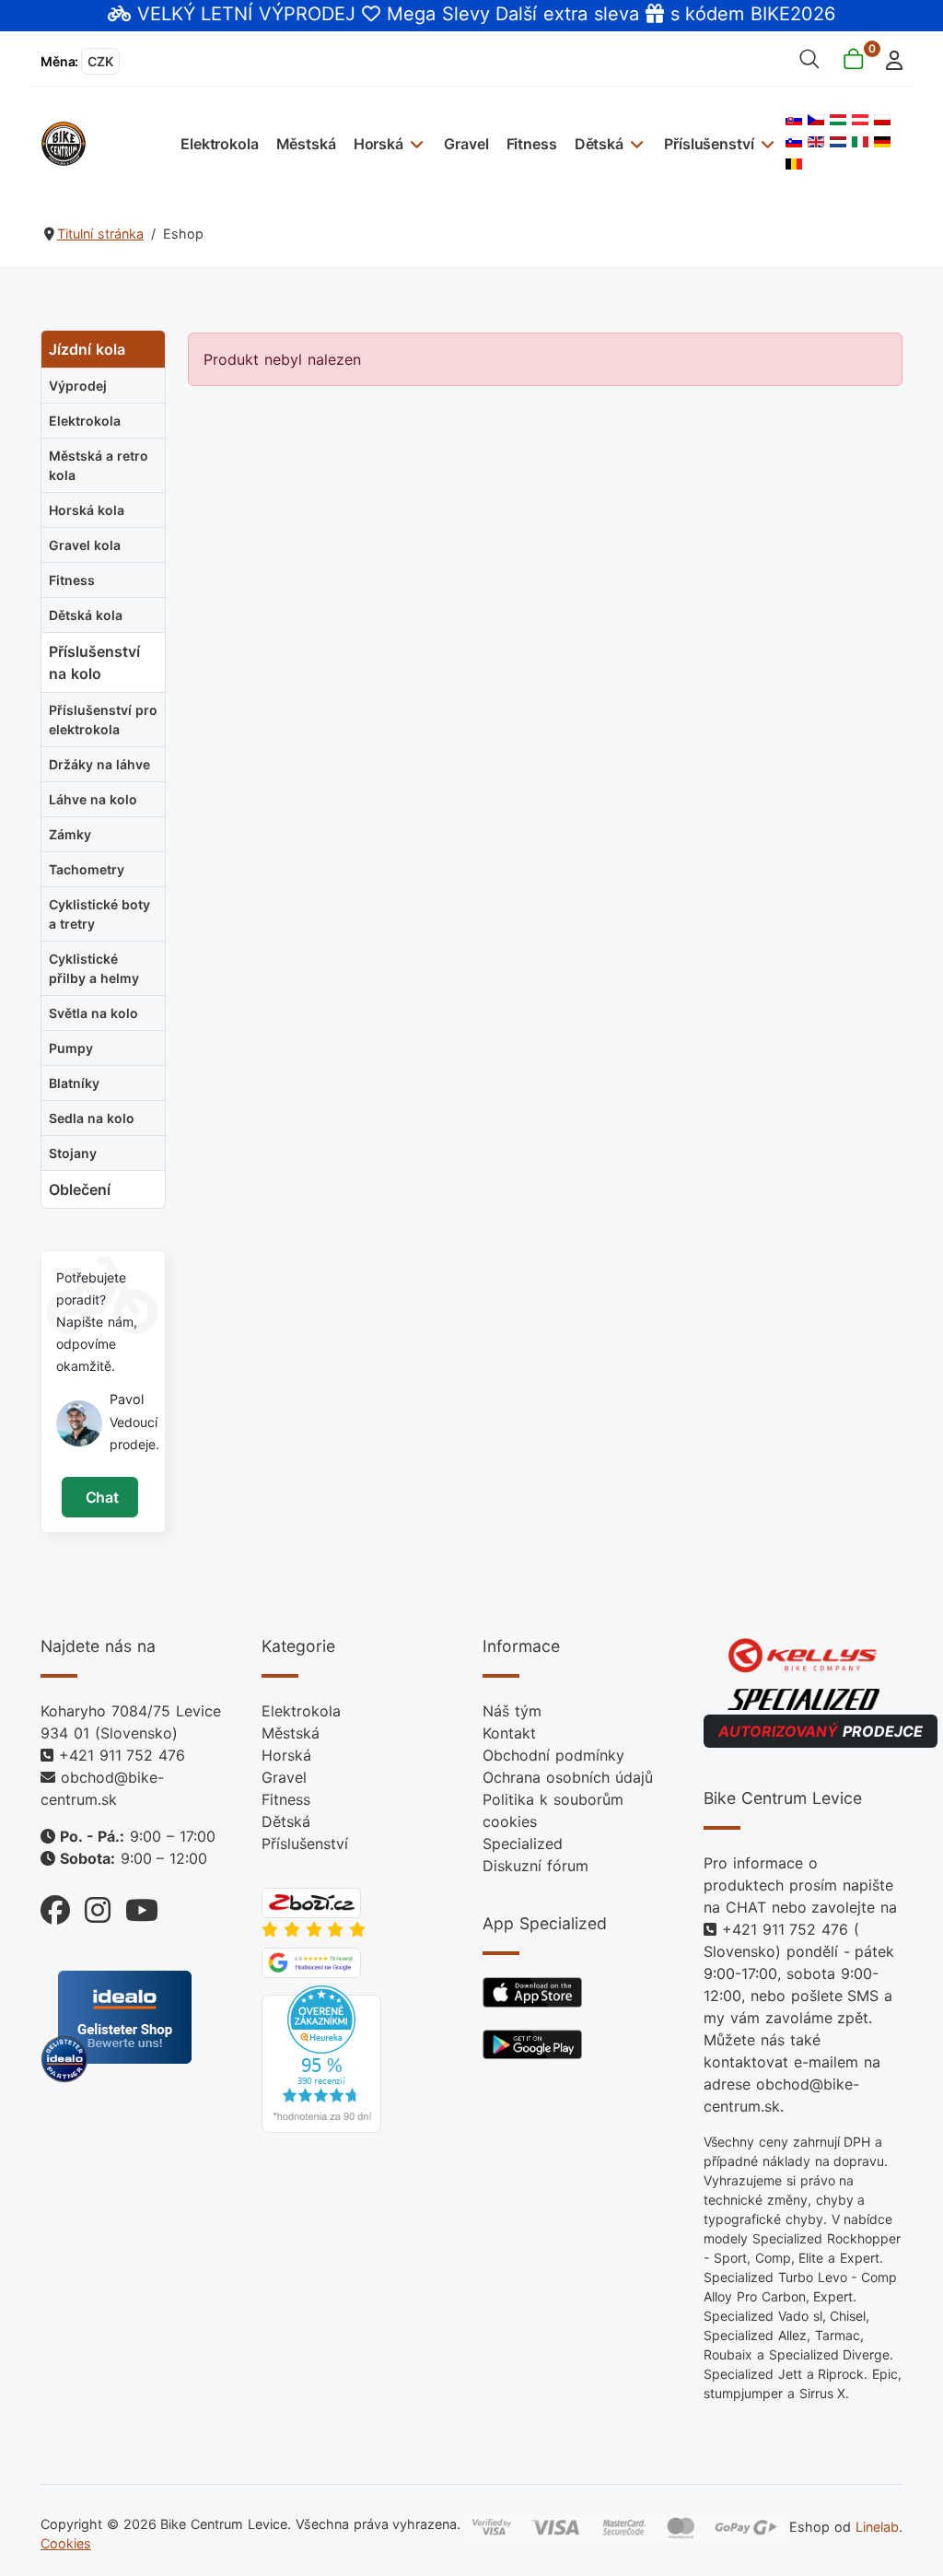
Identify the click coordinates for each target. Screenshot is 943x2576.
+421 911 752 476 (122, 1755)
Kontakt (509, 1733)
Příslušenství (709, 144)
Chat (100, 1497)
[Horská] (415, 143)
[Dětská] (635, 143)
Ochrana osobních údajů (568, 1777)
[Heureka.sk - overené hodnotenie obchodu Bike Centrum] (321, 2058)
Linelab (877, 2527)
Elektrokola (219, 144)
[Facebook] (55, 1905)
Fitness (532, 144)
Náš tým (512, 1711)
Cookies (66, 2543)
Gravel (466, 144)
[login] (889, 59)
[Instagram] (90, 1905)
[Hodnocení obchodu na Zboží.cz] (311, 1902)
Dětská (599, 144)
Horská (378, 144)
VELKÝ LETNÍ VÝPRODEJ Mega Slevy (314, 14)
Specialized (523, 1844)
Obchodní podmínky (553, 1755)
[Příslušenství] (765, 143)
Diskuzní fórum (536, 1866)
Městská (306, 144)
